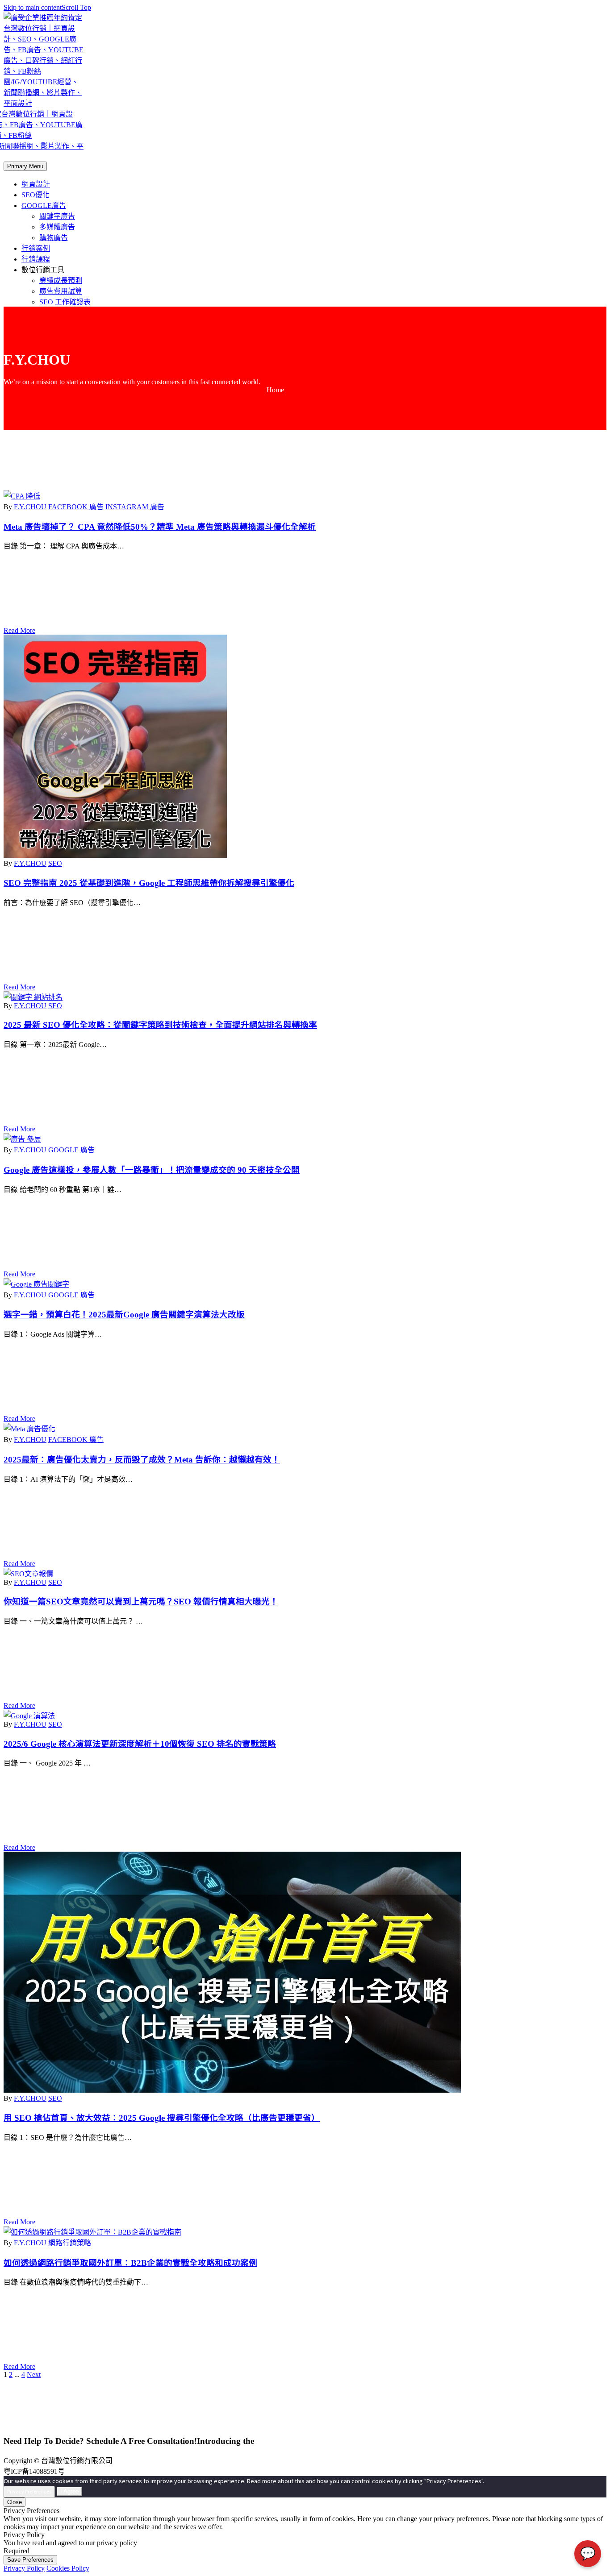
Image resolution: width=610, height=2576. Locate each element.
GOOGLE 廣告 (71, 1150)
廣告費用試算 (61, 291)
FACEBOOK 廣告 (76, 507)
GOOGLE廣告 (44, 206)
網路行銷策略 (70, 2243)
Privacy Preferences (29, 2491)
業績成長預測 (61, 280)
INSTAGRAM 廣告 (135, 507)
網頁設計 (36, 184)
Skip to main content (33, 7)
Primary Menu (25, 166)
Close (15, 2502)
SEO (55, 863)
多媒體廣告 (57, 227)
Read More (19, 630)
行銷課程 (36, 259)
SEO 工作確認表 (65, 302)
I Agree (69, 2491)
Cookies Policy (68, 2568)
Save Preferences (30, 2560)
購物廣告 (54, 238)
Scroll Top (76, 7)
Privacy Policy (24, 2568)
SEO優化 (36, 195)
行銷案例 (36, 248)
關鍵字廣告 (57, 216)
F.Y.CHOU (30, 507)
